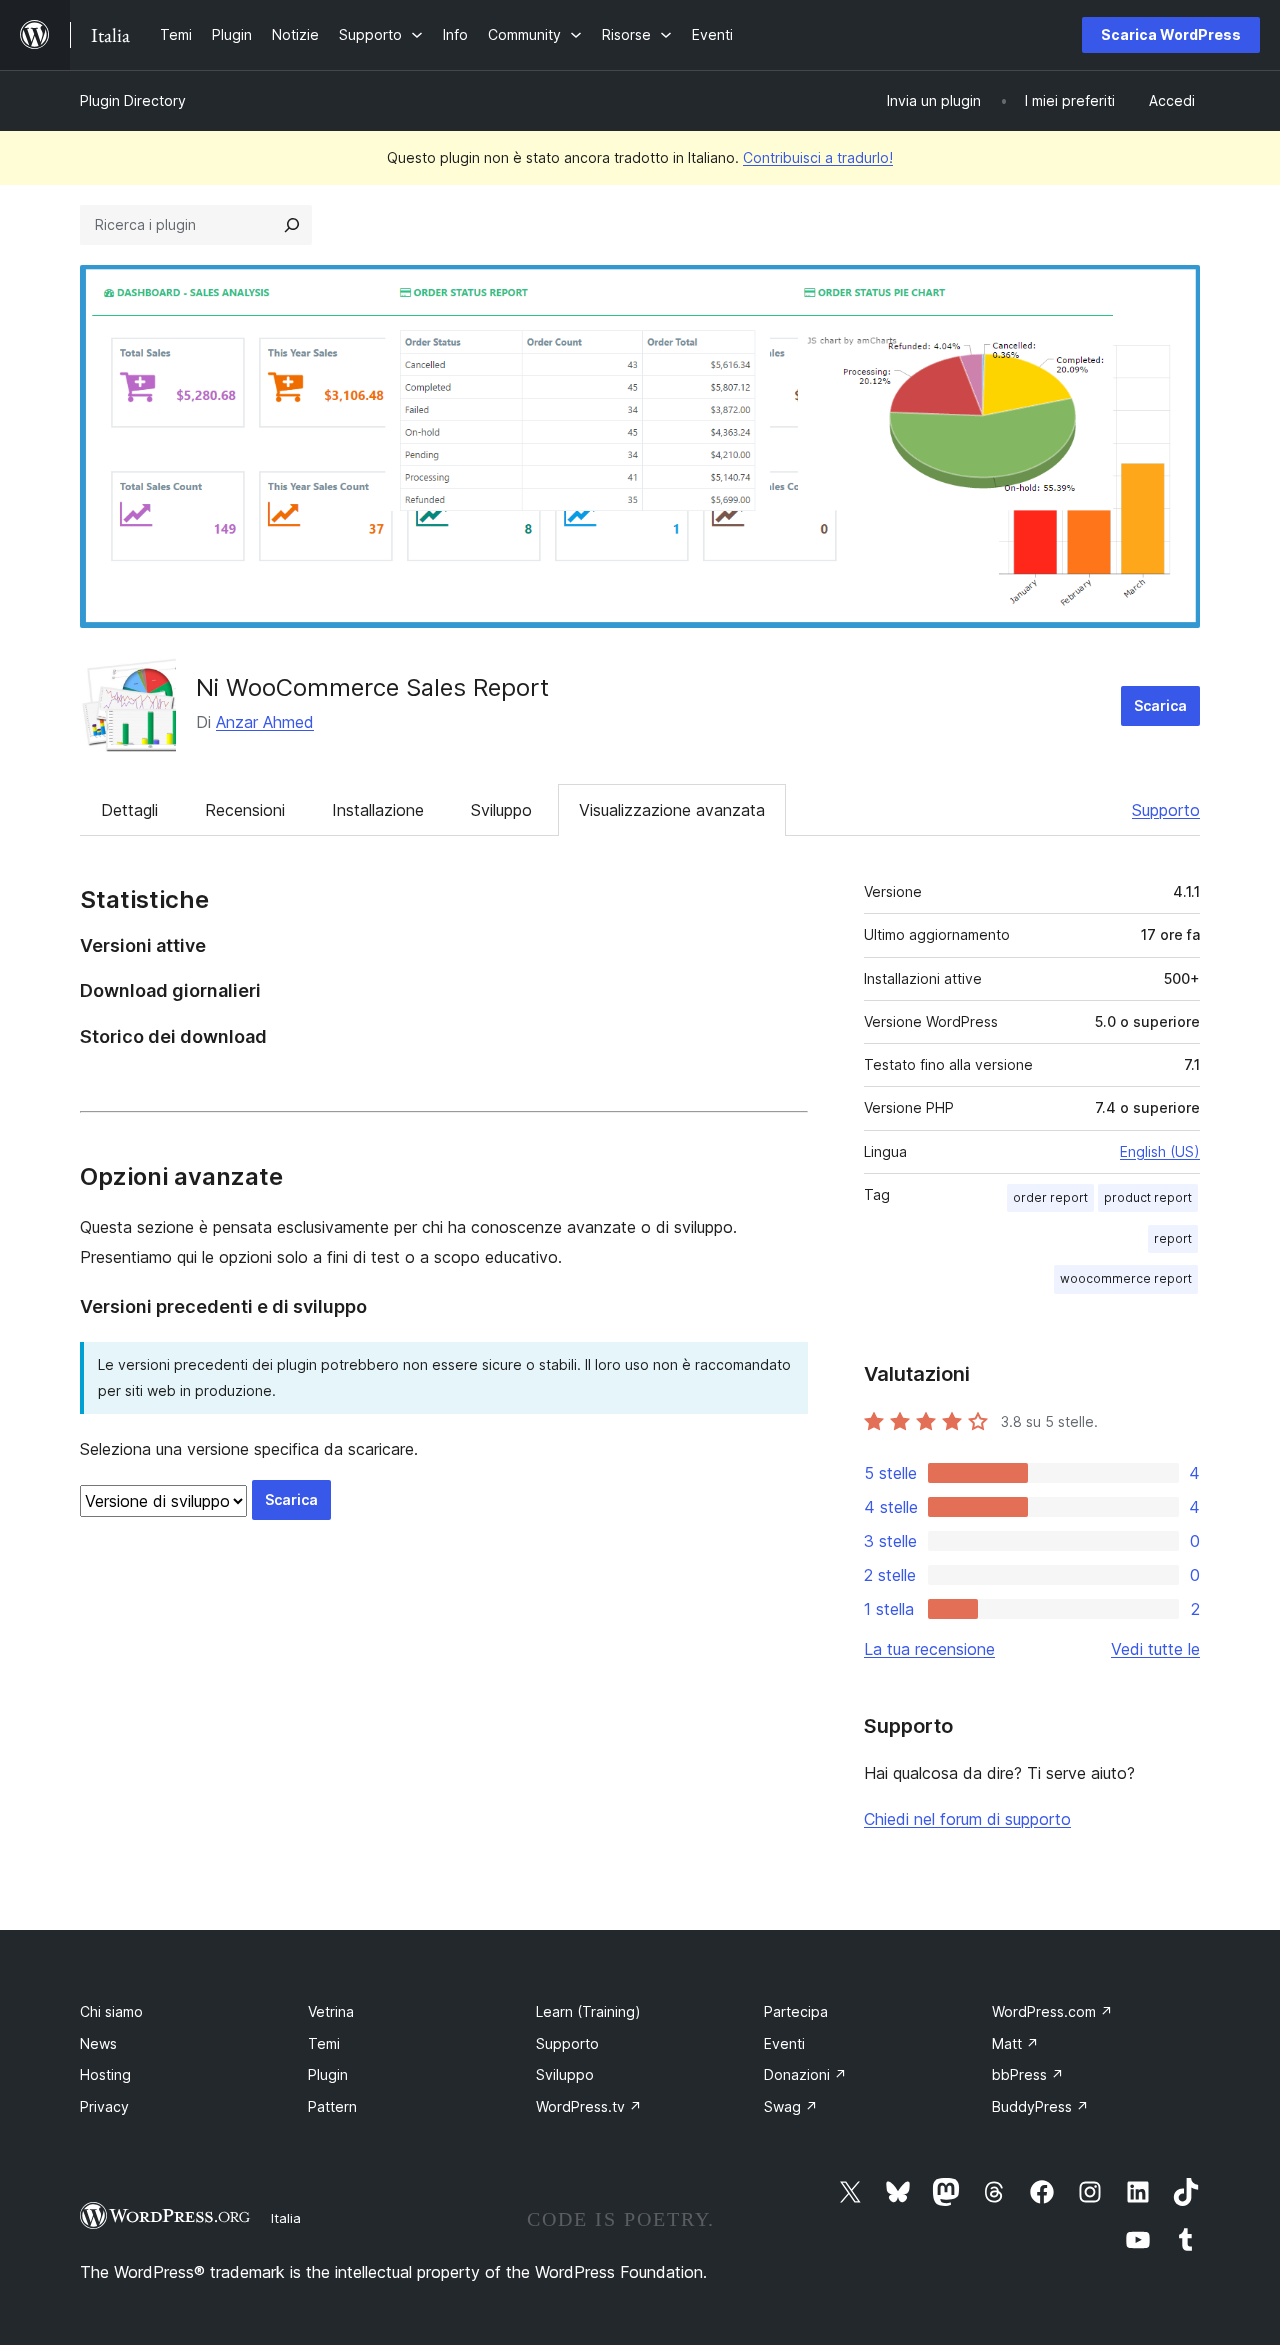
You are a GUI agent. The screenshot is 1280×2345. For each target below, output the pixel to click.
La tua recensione (929, 1649)
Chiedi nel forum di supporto (967, 1819)
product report (1148, 1197)
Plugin (328, 2074)
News (98, 2043)
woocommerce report (1126, 1278)
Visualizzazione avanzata (672, 810)
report (1173, 1238)
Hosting (105, 2074)
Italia (286, 2218)
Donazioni (805, 2074)
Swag (791, 2106)
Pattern (332, 2106)
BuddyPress (1040, 2106)
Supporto (1166, 810)
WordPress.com (1052, 2011)
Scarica (1160, 705)
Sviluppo (501, 810)
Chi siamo (111, 2011)
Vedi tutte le (1155, 1649)
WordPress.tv (589, 2106)
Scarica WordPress (1171, 34)
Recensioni (245, 810)
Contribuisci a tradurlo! (818, 157)
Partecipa (796, 2011)
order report (1050, 1197)
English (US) (1160, 1151)
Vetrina (331, 2011)
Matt (1015, 2043)
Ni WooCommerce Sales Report (372, 687)
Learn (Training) (588, 2011)
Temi (324, 2043)
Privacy (104, 2106)
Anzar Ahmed (265, 722)
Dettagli (129, 810)
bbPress (1028, 2074)
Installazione (378, 810)
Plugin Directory (133, 100)
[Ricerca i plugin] (292, 225)
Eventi (784, 2043)
